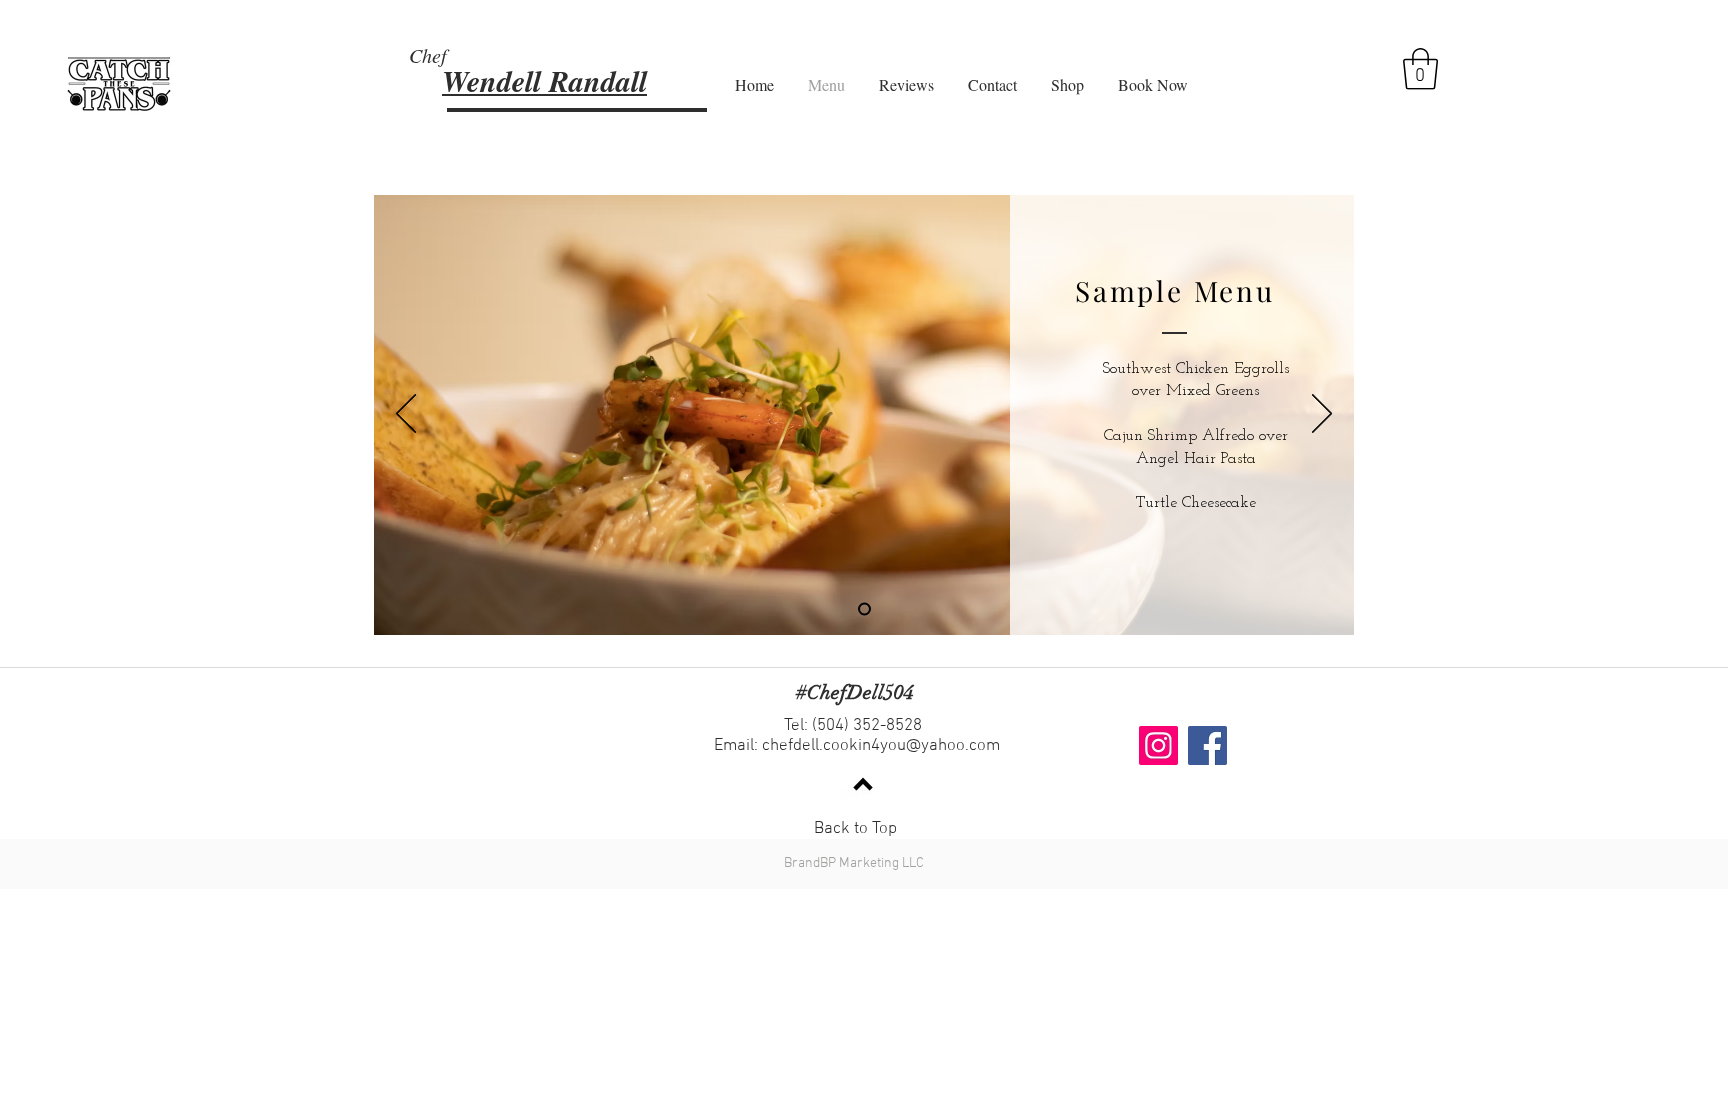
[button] (1420, 69)
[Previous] (406, 415)
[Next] (1322, 415)
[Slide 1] (864, 609)
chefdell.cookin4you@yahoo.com (881, 746)
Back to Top (855, 829)
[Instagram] (1158, 745)
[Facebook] (1207, 745)
